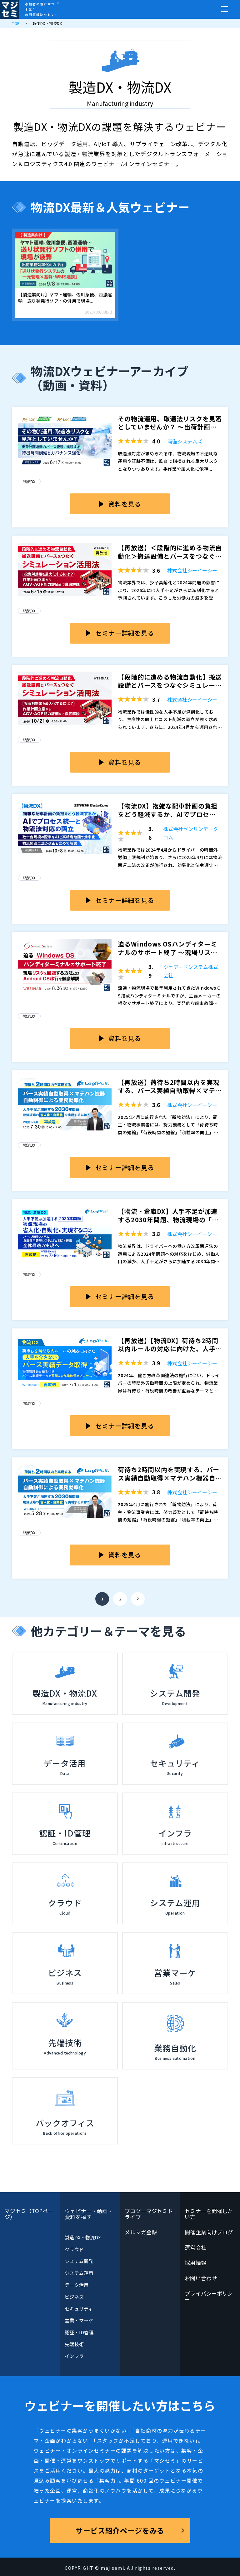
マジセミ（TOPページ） (29, 2214)
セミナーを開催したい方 (209, 2214)
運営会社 (195, 2247)
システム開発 (79, 2261)
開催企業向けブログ (209, 2232)
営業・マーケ (79, 2320)
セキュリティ (79, 2309)
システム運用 (79, 2273)
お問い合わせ (201, 2278)
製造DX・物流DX (83, 2237)
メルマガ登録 (141, 2232)
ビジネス (74, 2297)
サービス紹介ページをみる (120, 2530)
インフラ (74, 2356)
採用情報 (195, 2263)
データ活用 (76, 2285)
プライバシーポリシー (209, 2296)
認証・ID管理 (79, 2332)
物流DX (29, 481)
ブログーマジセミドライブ (149, 2214)
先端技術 (74, 2344)
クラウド (74, 2249)
